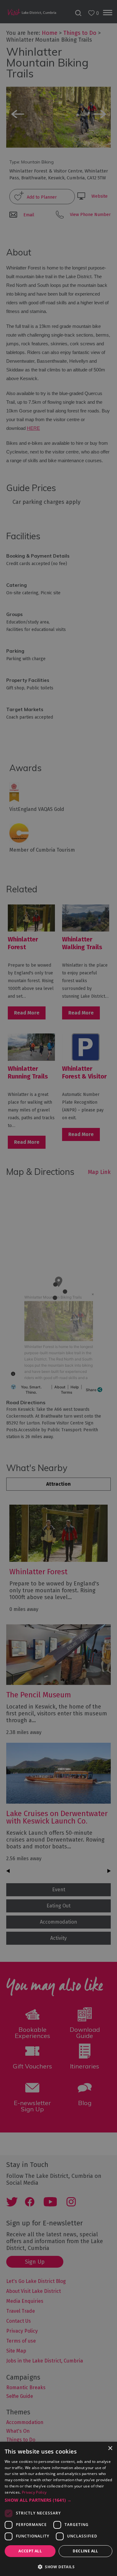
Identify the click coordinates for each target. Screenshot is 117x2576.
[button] (58, 2500)
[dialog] (58, 1288)
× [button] (110, 2448)
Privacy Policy (34, 2492)
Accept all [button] (30, 2551)
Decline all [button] (85, 2551)
